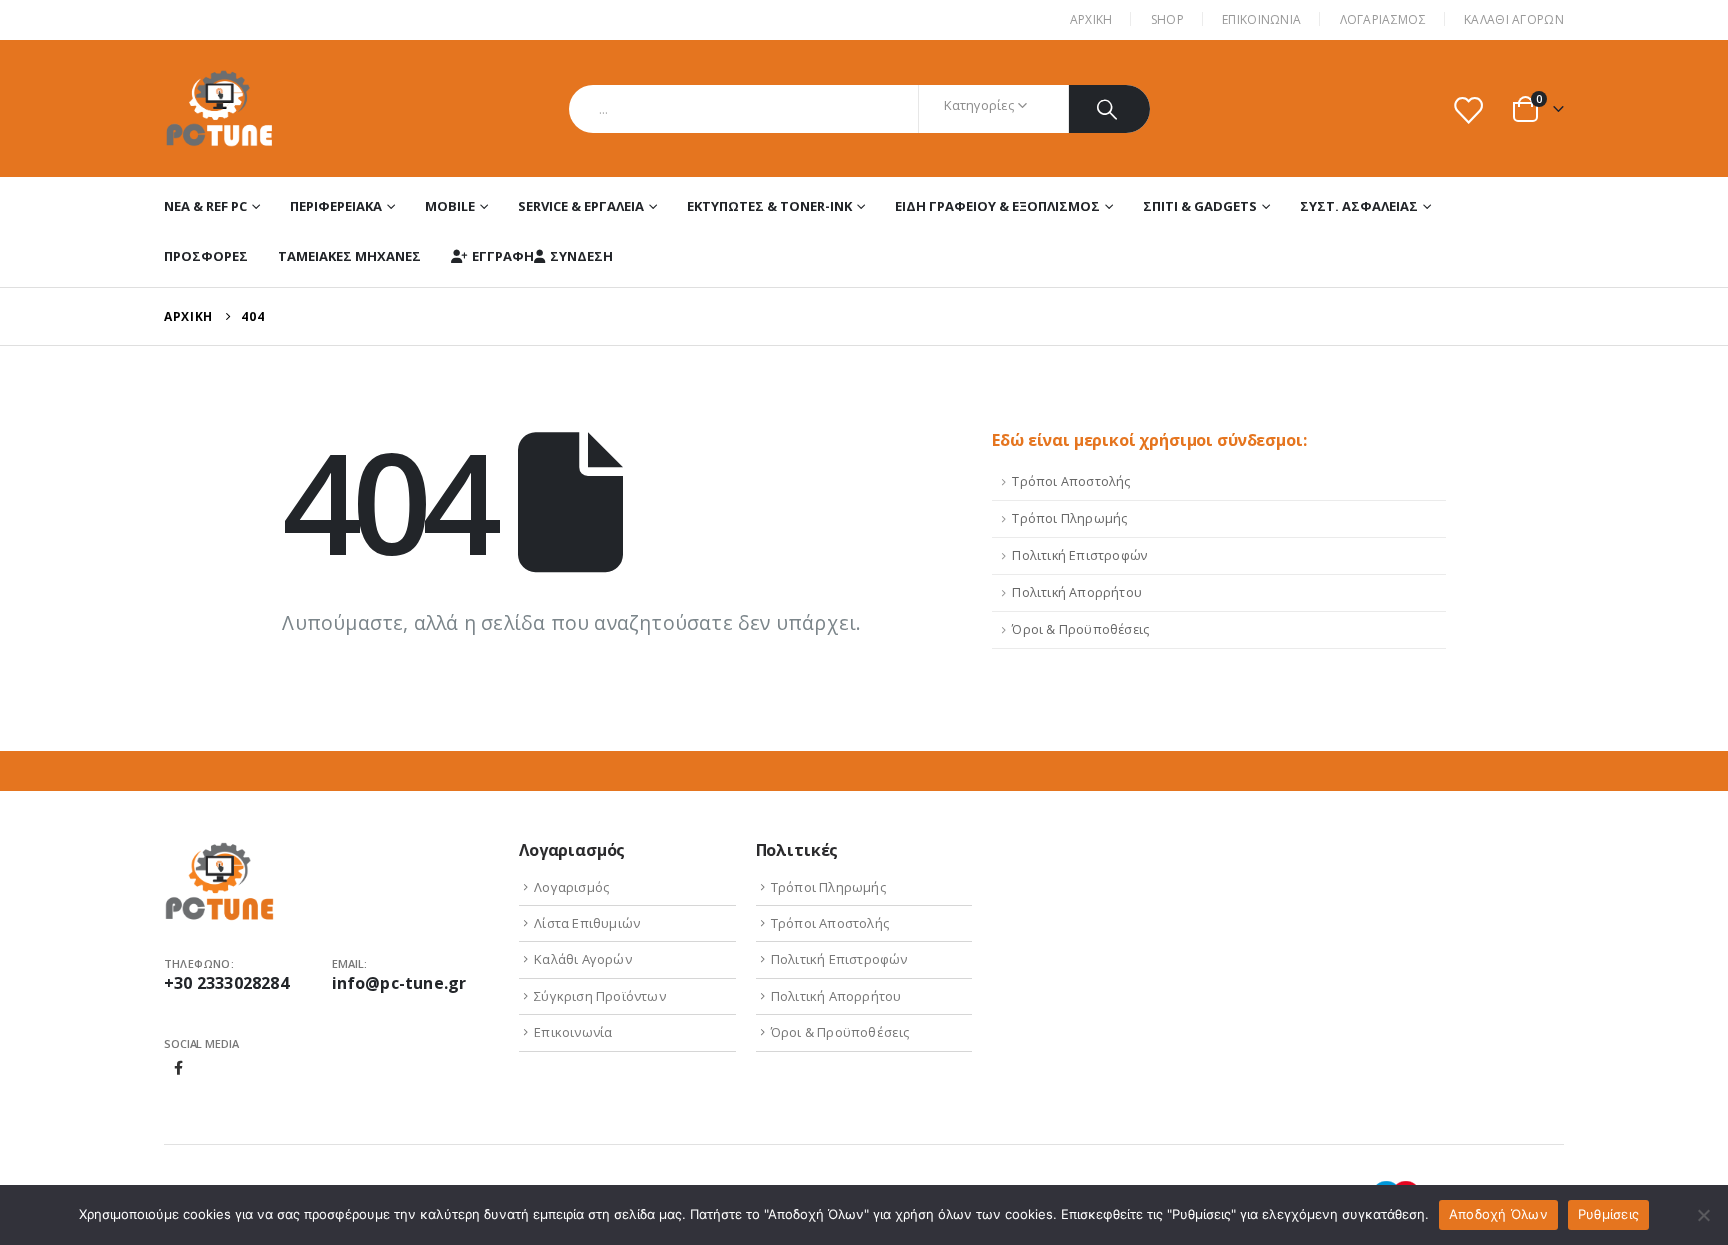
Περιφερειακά (336, 206)
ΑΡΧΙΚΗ (1091, 19)
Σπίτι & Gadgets (1200, 206)
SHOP (1167, 19)
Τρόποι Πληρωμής (1069, 518)
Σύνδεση (581, 256)
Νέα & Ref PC (205, 206)
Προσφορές (206, 256)
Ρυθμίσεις (1608, 1214)
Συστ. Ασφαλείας (1359, 206)
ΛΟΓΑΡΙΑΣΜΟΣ (1383, 19)
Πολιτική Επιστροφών (1079, 555)
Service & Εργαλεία (581, 206)
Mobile (450, 206)
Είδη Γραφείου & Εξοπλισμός (997, 206)
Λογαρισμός (571, 887)
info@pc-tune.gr (399, 983)
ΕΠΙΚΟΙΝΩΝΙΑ (1261, 19)
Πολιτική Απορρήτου (1077, 592)
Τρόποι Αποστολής (1071, 481)
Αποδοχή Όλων (1498, 1214)
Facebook (179, 1068)
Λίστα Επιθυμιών (587, 923)
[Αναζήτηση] (1109, 109)
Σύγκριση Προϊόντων (600, 996)
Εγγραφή (503, 256)
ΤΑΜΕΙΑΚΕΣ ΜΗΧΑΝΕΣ (349, 256)
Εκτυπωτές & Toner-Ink (769, 206)
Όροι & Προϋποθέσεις (1080, 629)
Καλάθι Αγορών (1514, 19)
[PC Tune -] (219, 108)
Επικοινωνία (573, 1032)
